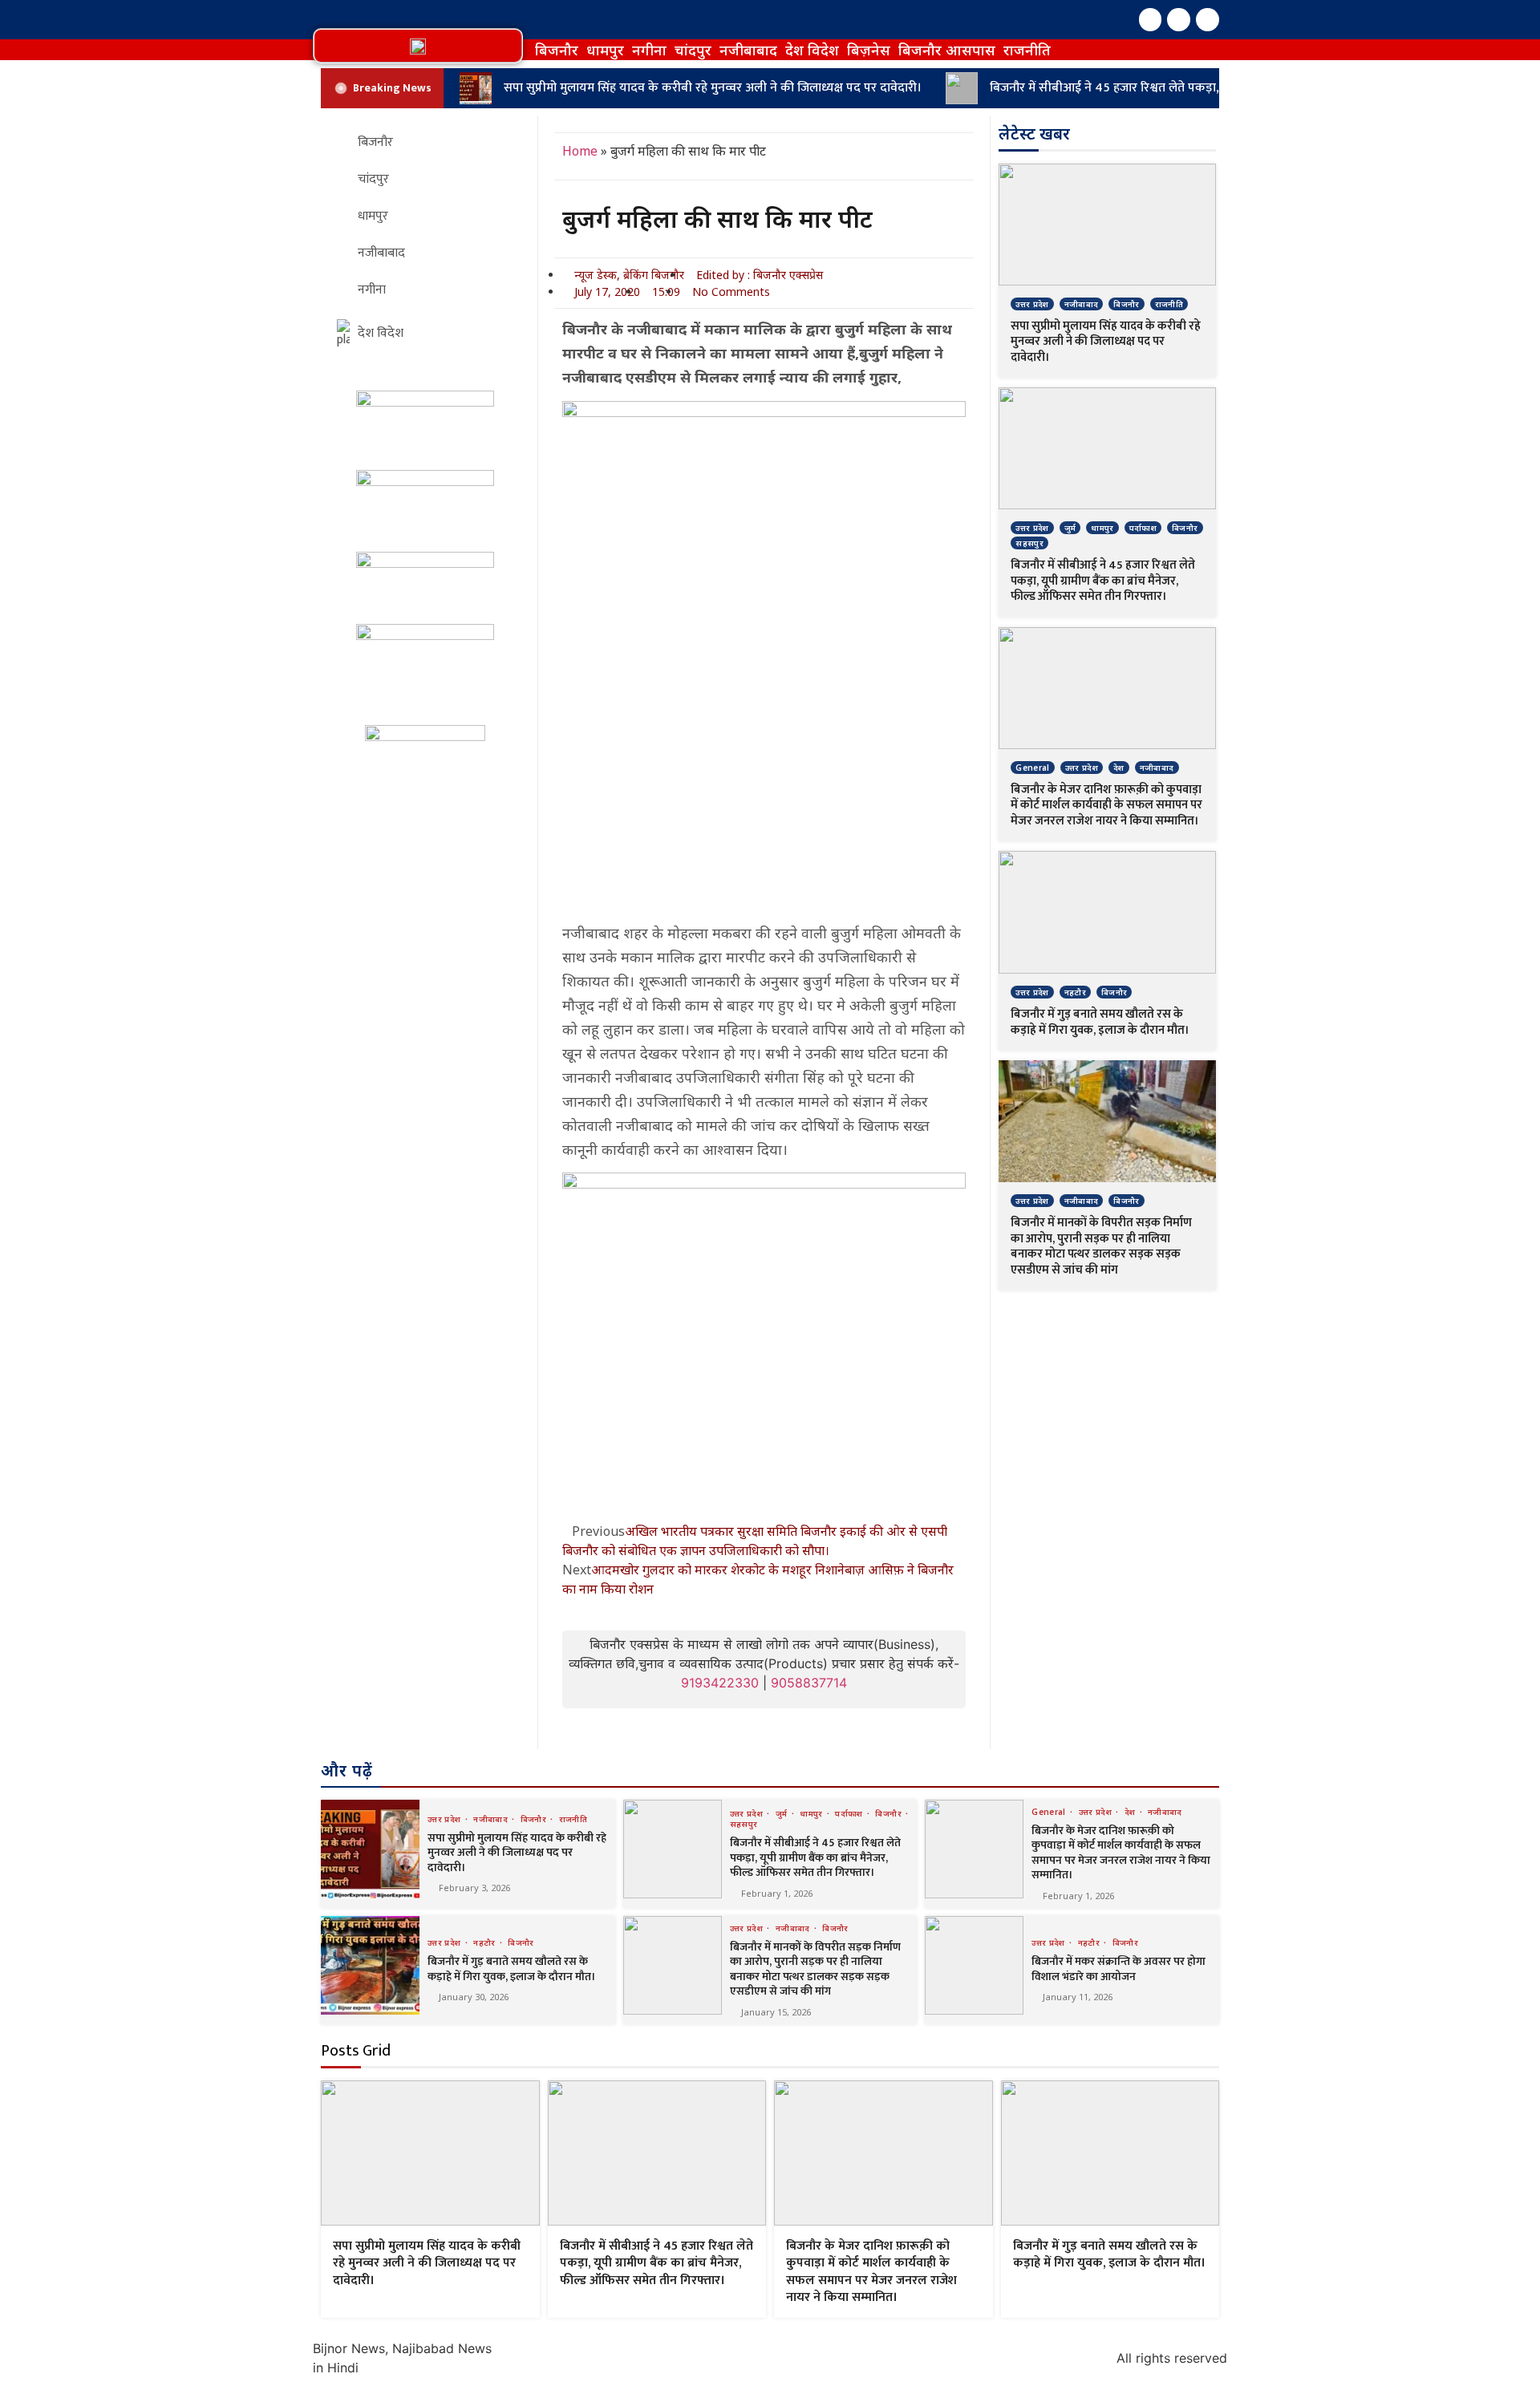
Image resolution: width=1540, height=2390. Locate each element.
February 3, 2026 (474, 1888)
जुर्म (1070, 528)
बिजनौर (557, 50)
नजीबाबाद (748, 50)
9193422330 (720, 1683)
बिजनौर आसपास (947, 50)
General (1032, 768)
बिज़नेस (869, 50)
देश (1119, 768)
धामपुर (605, 50)
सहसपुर (1029, 543)
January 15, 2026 (776, 2012)
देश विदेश (812, 50)
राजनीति (1027, 50)
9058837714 (809, 1683)
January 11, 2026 (1078, 1997)
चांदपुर (693, 50)
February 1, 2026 (777, 1893)
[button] (418, 47)
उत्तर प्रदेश (1032, 304)
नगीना (649, 50)
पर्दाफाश (1143, 528)
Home (580, 151)
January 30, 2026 (474, 1997)
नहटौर (1075, 992)
